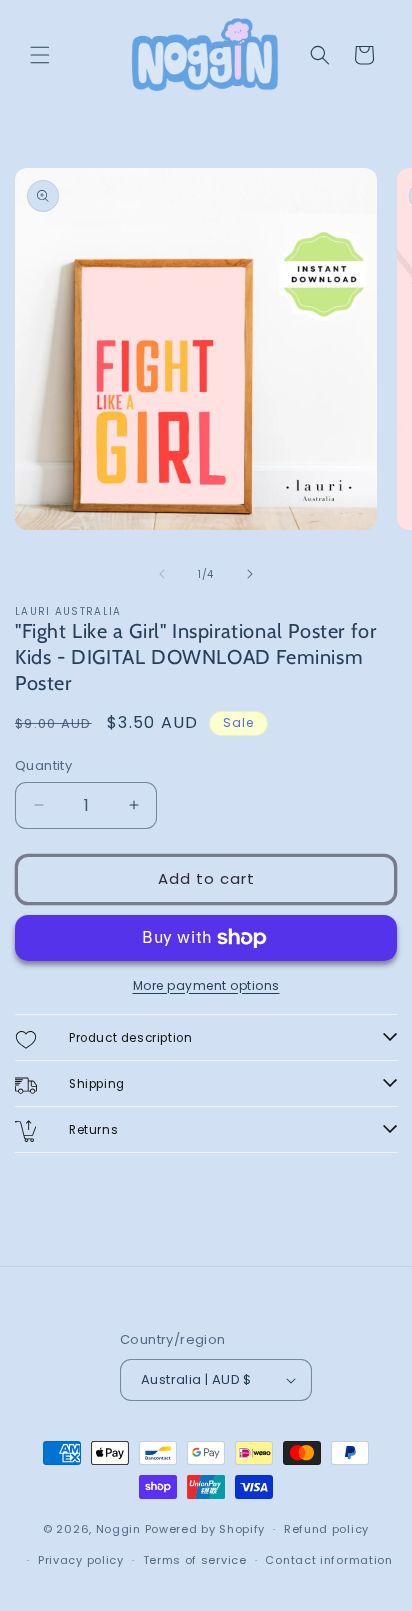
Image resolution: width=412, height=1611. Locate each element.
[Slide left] (162, 574)
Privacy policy (81, 1560)
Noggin (118, 1529)
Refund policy (326, 1529)
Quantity (43, 765)
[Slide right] (250, 574)
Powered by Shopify (205, 1529)
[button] (40, 55)
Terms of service (195, 1560)
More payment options (206, 985)
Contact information (328, 1560)
